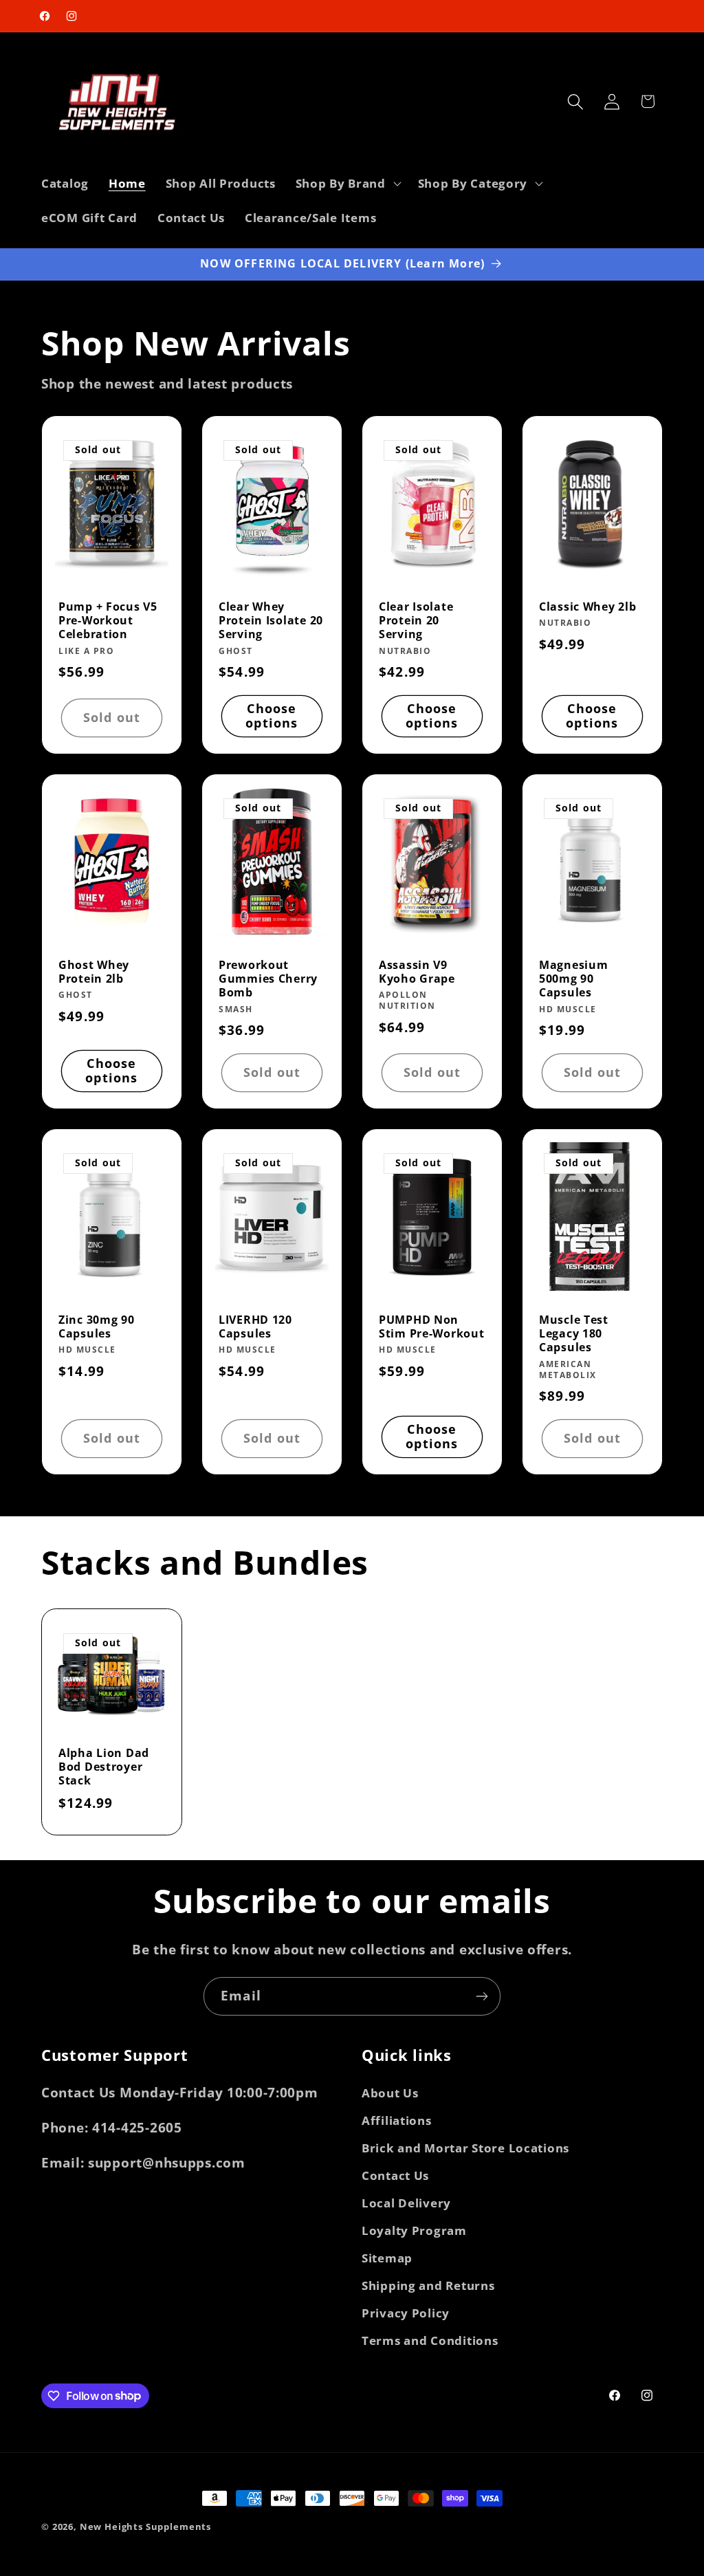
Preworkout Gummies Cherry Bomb (268, 979)
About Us (390, 2093)
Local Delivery (406, 2203)
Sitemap (387, 2258)
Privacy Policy (406, 2313)
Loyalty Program (414, 2230)
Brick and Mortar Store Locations (465, 2148)
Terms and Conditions (430, 2340)
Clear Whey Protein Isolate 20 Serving (271, 621)
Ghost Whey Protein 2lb (94, 972)
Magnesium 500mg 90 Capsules (573, 979)
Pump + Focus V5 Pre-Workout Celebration (108, 621)
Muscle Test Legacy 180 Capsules (574, 1334)
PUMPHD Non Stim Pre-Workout (432, 1327)
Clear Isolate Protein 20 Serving (416, 621)
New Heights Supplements (145, 2526)
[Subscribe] (482, 1996)
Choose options (272, 716)
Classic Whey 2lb (588, 607)
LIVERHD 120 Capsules (255, 1327)
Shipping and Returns (428, 2285)
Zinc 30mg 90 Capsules (97, 1327)
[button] (346, 184)
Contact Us (395, 2175)
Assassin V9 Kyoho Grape (417, 972)
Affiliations (397, 2120)
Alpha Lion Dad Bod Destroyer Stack (104, 1767)
